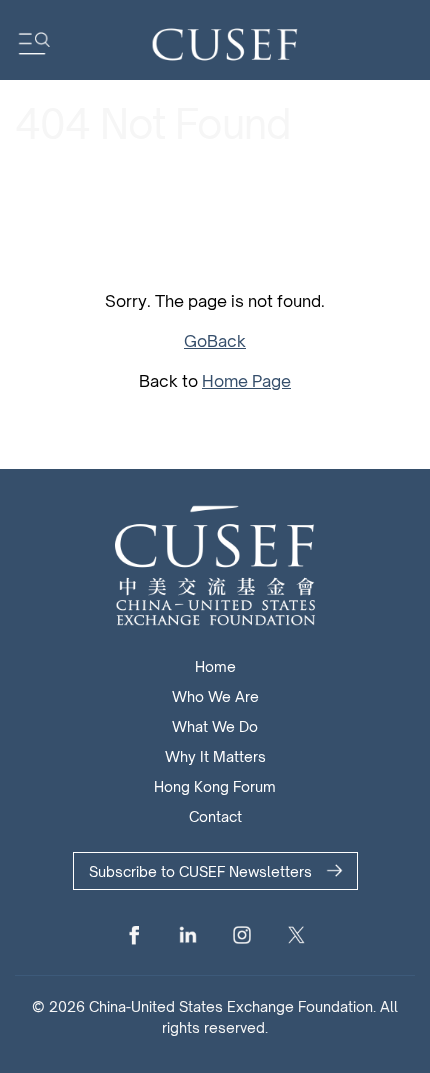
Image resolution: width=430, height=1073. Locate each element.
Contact (215, 816)
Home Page (246, 381)
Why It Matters (215, 756)
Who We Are (215, 696)
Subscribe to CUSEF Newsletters (200, 871)
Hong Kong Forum (215, 786)
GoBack (215, 341)
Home (215, 666)
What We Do (215, 726)
